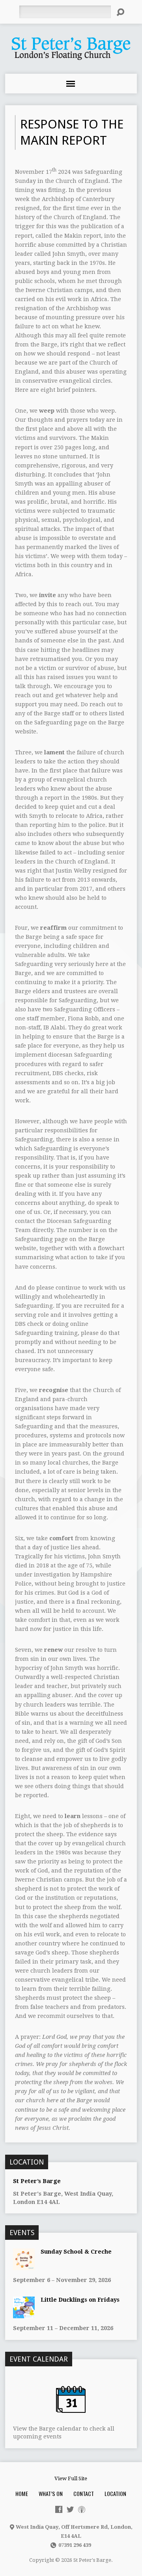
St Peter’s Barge (37, 2181)
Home (22, 2493)
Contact (84, 2493)
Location (115, 2493)
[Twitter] (70, 2509)
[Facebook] (59, 2509)
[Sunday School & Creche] (24, 2266)
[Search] (120, 12)
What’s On (51, 2493)
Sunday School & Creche (76, 2252)
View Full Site (71, 2478)
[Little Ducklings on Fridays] (24, 2314)
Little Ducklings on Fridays (80, 2300)
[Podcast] (82, 2509)
